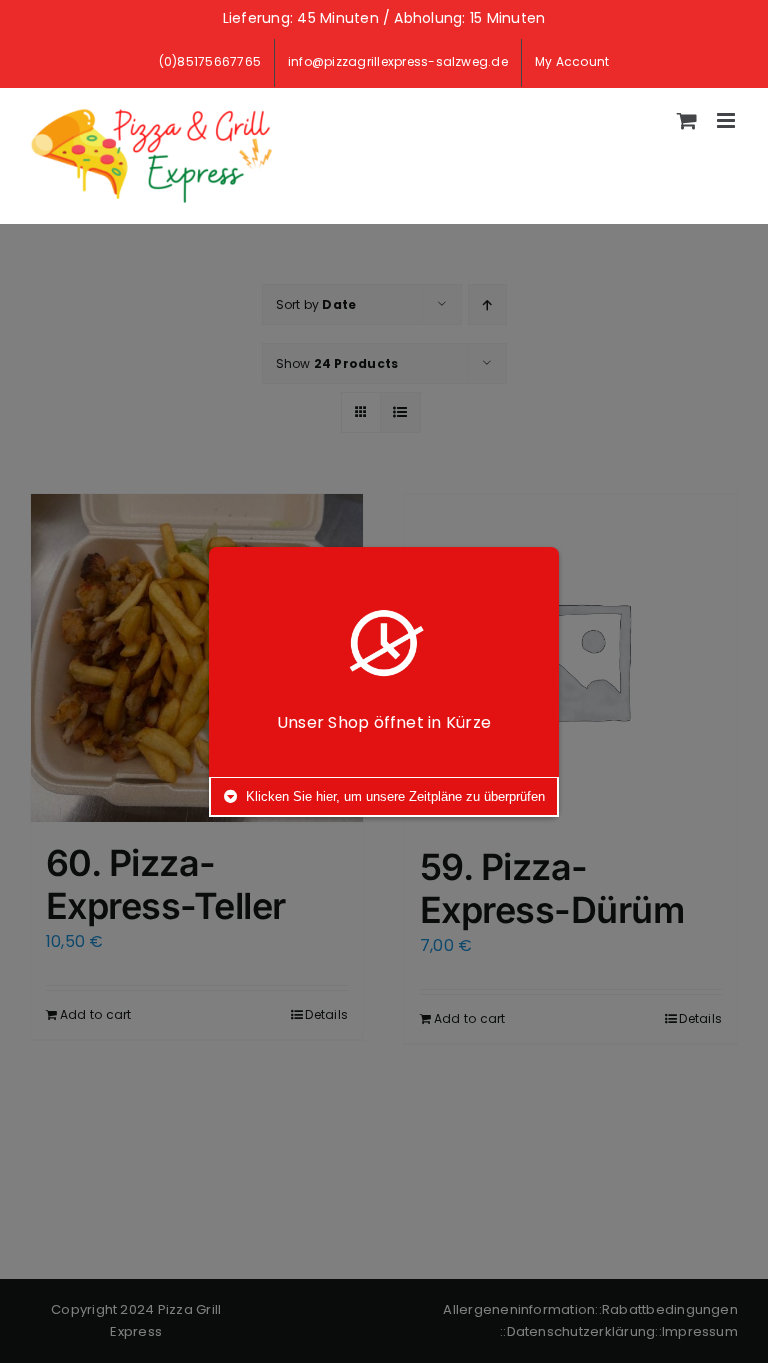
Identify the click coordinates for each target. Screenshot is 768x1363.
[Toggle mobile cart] (687, 120)
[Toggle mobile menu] (727, 120)
